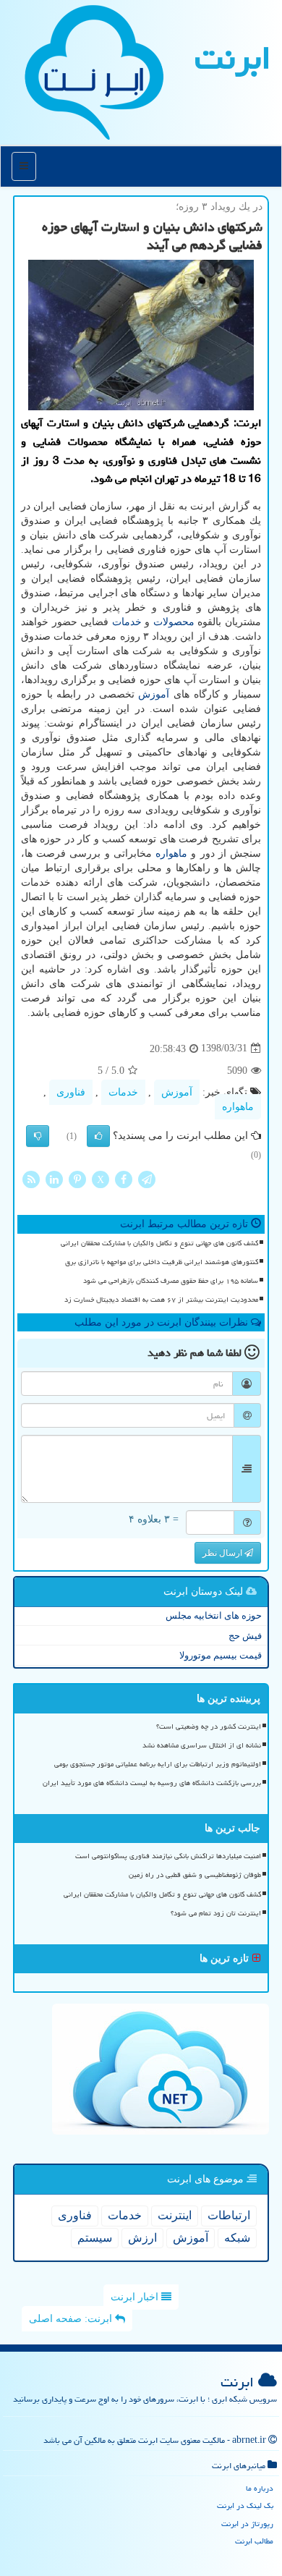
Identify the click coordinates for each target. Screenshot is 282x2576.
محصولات (174, 622)
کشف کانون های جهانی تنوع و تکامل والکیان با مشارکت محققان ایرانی (159, 1243)
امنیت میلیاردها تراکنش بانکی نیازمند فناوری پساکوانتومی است (168, 1856)
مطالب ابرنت (254, 2541)
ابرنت (233, 58)
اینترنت (175, 2215)
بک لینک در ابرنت (245, 2505)
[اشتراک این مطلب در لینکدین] (54, 1178)
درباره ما (260, 2488)
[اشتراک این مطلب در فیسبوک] (124, 1178)
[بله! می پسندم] (98, 1136)
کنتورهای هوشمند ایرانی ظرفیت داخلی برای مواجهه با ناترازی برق (162, 1262)
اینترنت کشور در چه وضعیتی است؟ (209, 1726)
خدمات (127, 622)
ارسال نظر (223, 1553)
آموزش (154, 694)
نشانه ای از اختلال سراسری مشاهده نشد (202, 1745)
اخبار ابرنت (136, 2297)
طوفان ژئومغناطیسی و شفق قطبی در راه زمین (195, 1875)
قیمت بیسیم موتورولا (221, 1655)
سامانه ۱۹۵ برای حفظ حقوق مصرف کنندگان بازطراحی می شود (171, 1281)
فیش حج (245, 1636)
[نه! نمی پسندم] (38, 1136)
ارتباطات (229, 2215)
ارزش (142, 2238)
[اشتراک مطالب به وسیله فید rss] (31, 1178)
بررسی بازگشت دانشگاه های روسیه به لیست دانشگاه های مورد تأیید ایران (152, 1783)
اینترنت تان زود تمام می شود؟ (216, 1913)
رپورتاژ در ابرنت (247, 2524)
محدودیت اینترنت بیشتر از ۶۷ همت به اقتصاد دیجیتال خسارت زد (161, 1300)
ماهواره (171, 853)
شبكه (237, 2238)
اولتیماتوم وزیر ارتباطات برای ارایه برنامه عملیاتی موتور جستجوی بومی (158, 1764)
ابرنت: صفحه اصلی (72, 2319)
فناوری (71, 1092)
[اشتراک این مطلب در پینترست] (77, 1178)
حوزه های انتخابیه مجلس (214, 1615)
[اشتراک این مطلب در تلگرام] (147, 1178)
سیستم (95, 2238)
